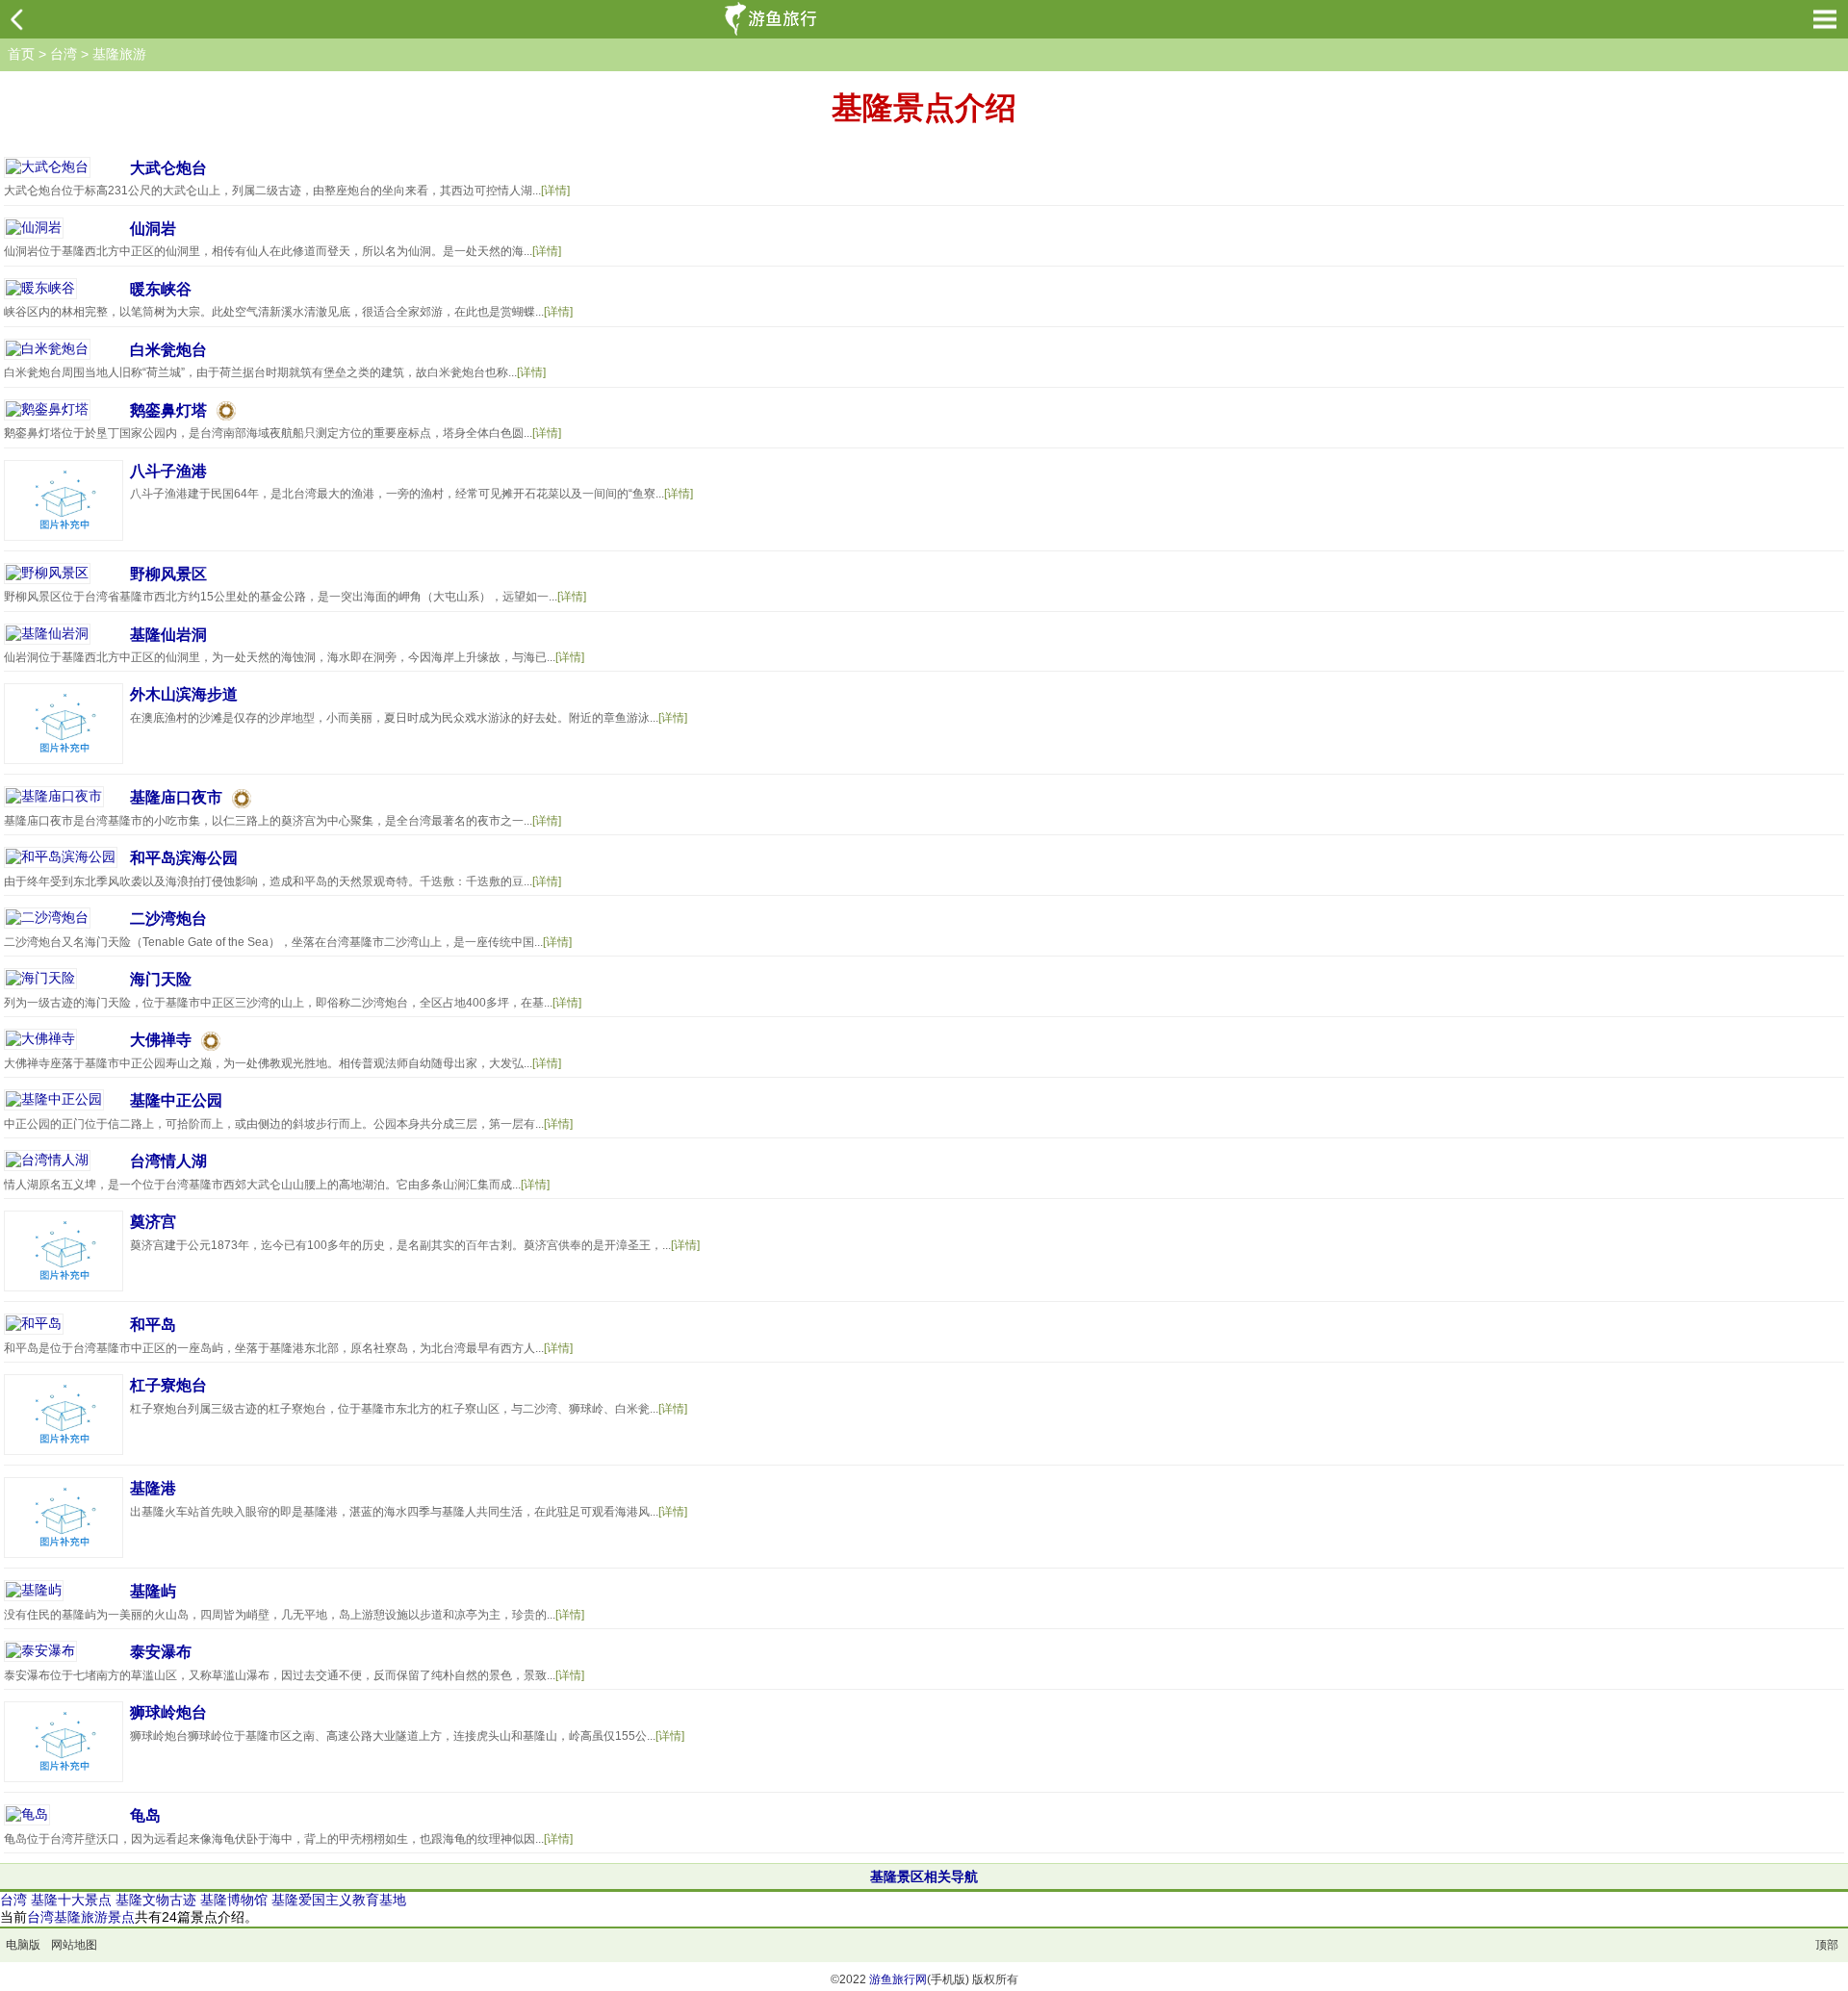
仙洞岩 (153, 229)
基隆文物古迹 (156, 1900)
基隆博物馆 (234, 1900)
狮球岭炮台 (168, 1712)
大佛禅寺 (161, 1040)
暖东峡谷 (161, 289)
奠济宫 (153, 1222)
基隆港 (153, 1488)
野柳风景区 (168, 574)
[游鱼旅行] (773, 19)
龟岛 (145, 1815)
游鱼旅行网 (898, 1979)
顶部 (1827, 1945)
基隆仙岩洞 (168, 635)
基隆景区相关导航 (924, 1876)
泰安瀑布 (161, 1652)
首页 (21, 54)
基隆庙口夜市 (176, 797)
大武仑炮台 (168, 168)
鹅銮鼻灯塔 (168, 410)
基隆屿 (153, 1591)
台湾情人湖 (168, 1161)
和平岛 (153, 1325)
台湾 (64, 54)
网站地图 (74, 1945)
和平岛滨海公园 (184, 858)
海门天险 (161, 979)
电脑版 (23, 1945)
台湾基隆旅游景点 (81, 1917)
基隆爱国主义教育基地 (339, 1900)
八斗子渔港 (168, 471)
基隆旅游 (119, 54)
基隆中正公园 (176, 1100)
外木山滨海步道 (184, 694)
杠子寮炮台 (168, 1385)
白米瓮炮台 (168, 350)
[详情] (555, 191)
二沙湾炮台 (168, 919)
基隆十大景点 (71, 1900)
